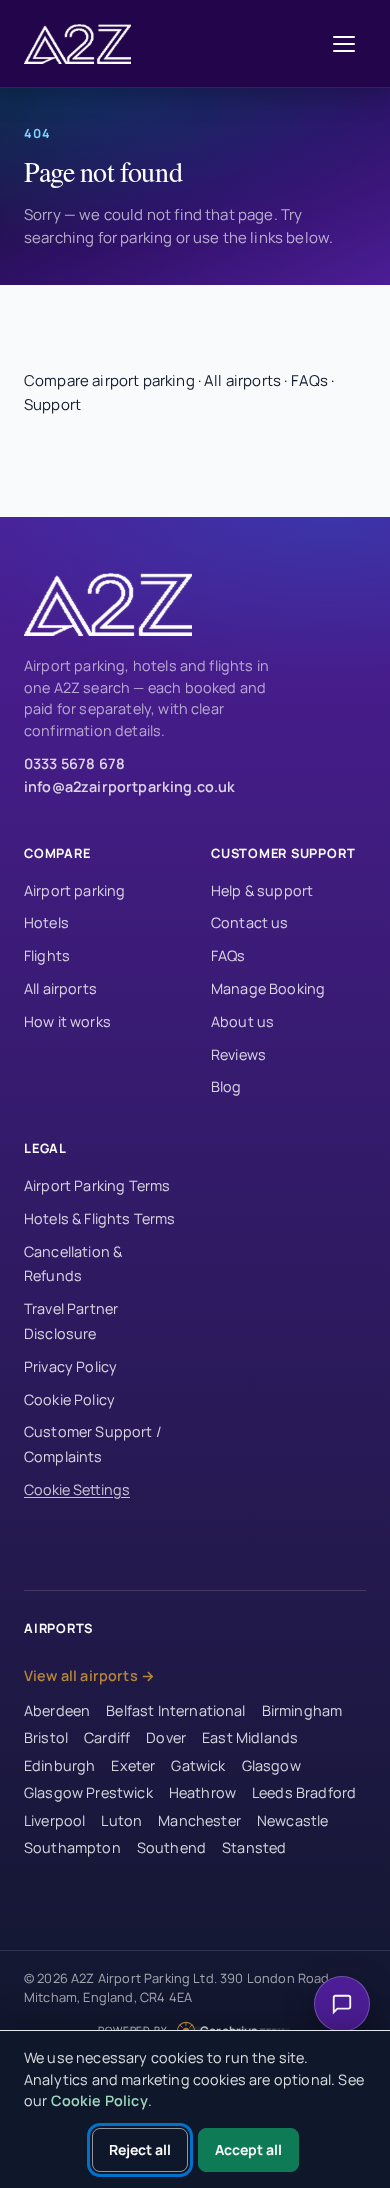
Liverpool (54, 1820)
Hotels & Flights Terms (100, 1218)
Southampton (72, 1847)
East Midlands (250, 1737)
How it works (67, 1021)
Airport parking (74, 890)
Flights (47, 955)
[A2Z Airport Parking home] (84, 44)
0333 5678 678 (74, 763)
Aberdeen (57, 1710)
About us (242, 1021)
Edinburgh (59, 1765)
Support (52, 404)
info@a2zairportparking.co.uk (129, 786)
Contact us (250, 922)
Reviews (238, 1054)
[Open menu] (344, 44)
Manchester (199, 1820)
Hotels (46, 922)
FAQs (310, 380)
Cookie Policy (69, 1399)
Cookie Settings (77, 1489)
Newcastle (292, 1820)
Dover (166, 1737)
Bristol (46, 1737)
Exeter (133, 1765)
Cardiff (107, 1737)
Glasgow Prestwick (88, 1792)
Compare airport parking (109, 380)
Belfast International (175, 1710)
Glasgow (271, 1765)
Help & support (262, 890)
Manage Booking (268, 988)
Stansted (254, 1847)
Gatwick (198, 1765)
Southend (171, 1847)
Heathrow (202, 1792)
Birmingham (302, 1710)
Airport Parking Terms (97, 1185)
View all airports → (89, 1675)
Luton (121, 1820)
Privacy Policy (70, 1366)
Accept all (248, 2149)
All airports (242, 380)
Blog (226, 1086)
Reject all (140, 2149)
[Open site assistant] (342, 2004)
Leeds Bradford (304, 1792)
